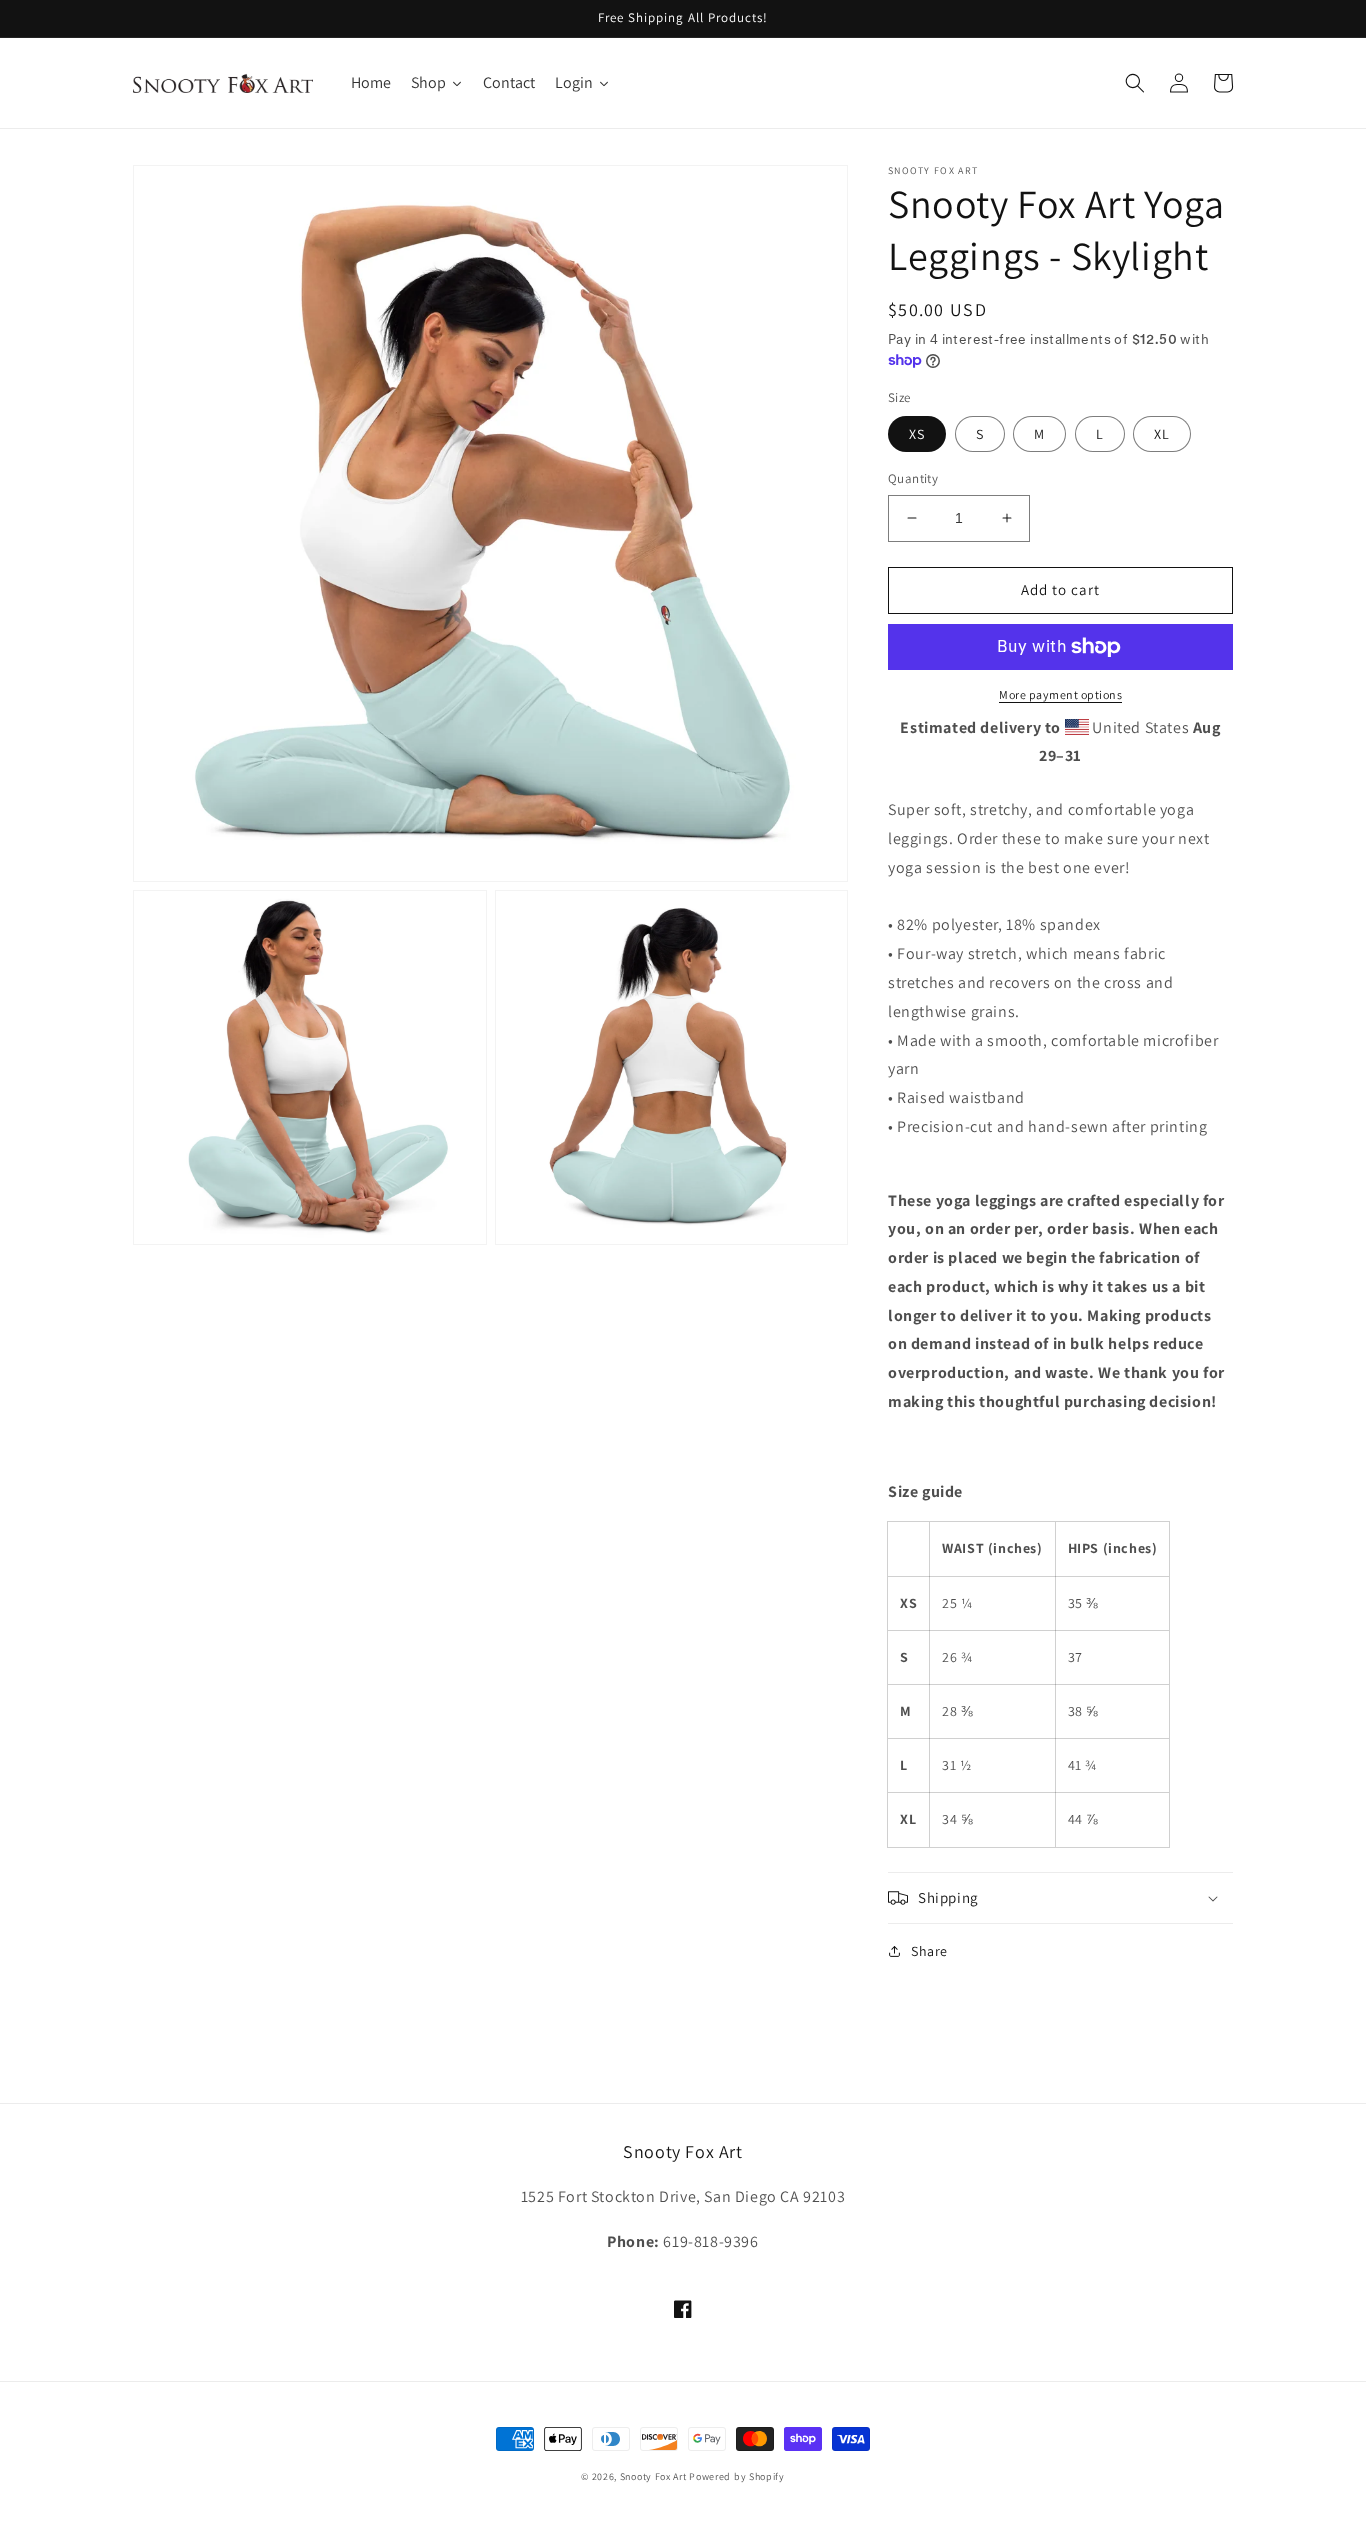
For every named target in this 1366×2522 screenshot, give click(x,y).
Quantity (913, 478)
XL (1162, 434)
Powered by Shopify (737, 2476)
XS (917, 434)
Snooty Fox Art (653, 2476)
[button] (1135, 83)
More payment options (1060, 694)
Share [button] (929, 1951)
